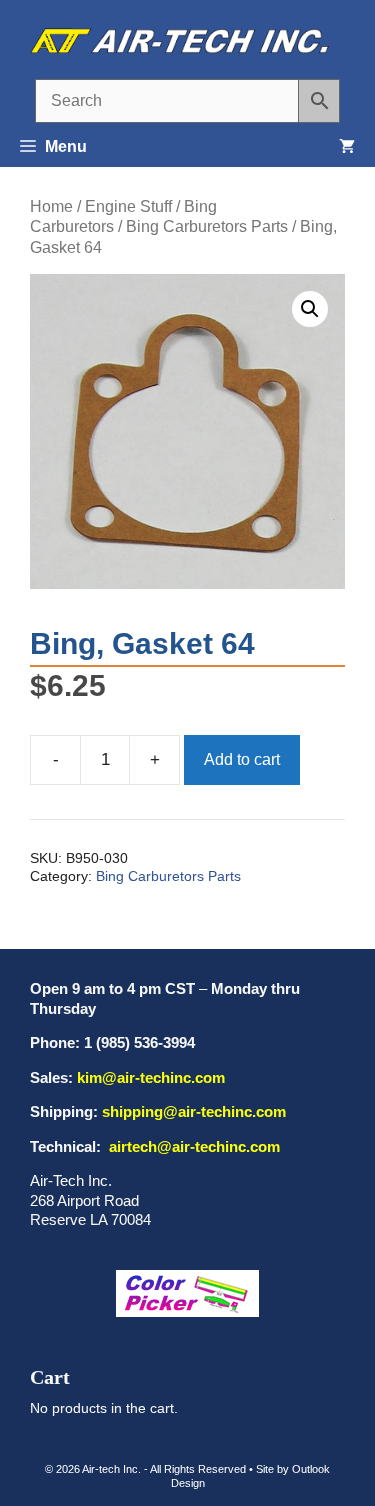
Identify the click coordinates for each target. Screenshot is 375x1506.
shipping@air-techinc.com (194, 1111)
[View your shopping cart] (347, 147)
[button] (310, 309)
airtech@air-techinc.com (192, 1146)
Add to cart (242, 759)
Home (51, 206)
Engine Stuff (128, 206)
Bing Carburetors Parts (207, 226)
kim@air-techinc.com (151, 1077)
